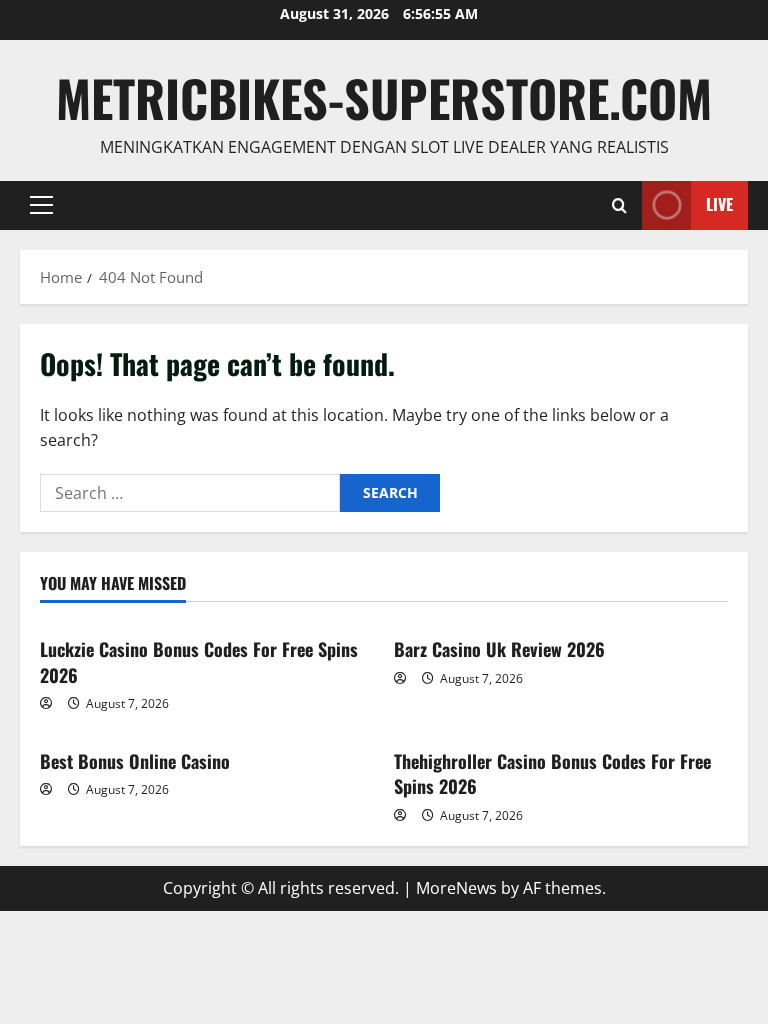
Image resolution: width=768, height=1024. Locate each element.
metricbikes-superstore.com (384, 97)
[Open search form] (619, 205)
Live (719, 204)
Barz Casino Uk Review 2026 (499, 649)
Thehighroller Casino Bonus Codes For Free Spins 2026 (552, 773)
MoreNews (456, 888)
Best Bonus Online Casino (135, 761)
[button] (41, 205)
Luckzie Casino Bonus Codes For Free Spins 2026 (199, 661)
